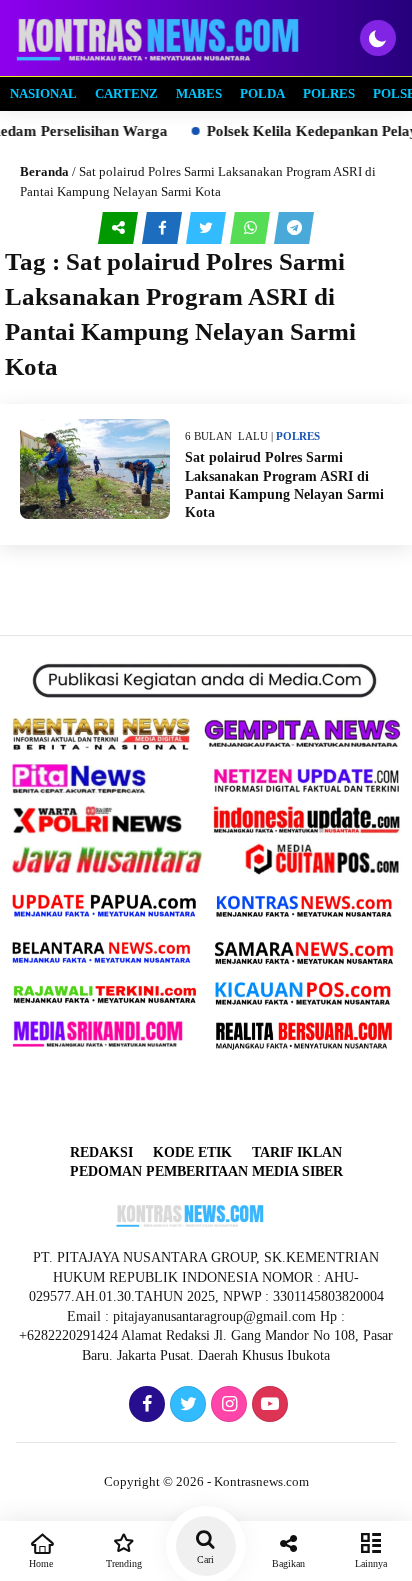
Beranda (44, 171)
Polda (262, 93)
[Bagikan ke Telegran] (294, 228)
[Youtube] (267, 1405)
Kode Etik (192, 1152)
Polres (329, 93)
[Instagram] (226, 1405)
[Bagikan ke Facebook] (164, 228)
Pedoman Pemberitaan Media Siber (206, 1171)
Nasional (43, 93)
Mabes (199, 93)
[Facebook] (144, 1405)
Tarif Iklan (297, 1152)
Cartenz (126, 93)
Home (41, 1563)
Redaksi (101, 1152)
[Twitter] (185, 1405)
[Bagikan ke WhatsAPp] (252, 228)
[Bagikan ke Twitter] (208, 228)
